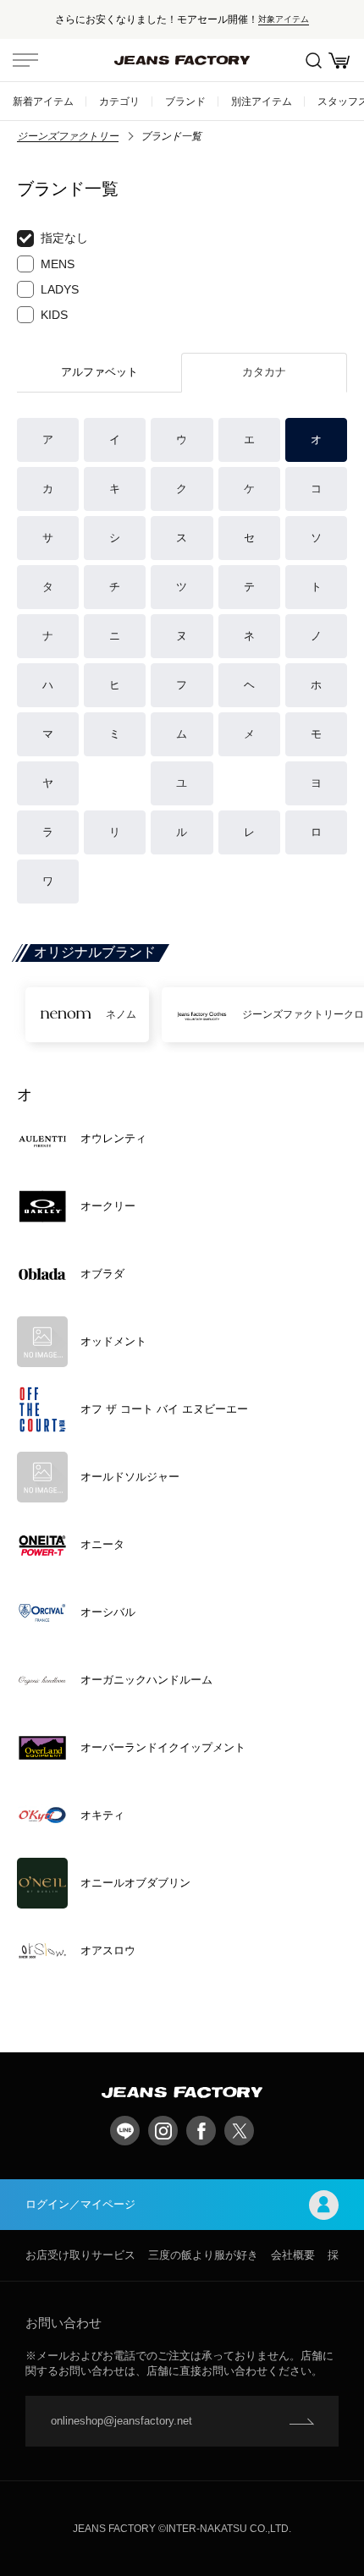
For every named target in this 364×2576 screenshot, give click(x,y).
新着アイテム (43, 101)
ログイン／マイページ (80, 2204)
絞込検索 (313, 60)
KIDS (54, 315)
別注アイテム (262, 101)
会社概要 (293, 2255)
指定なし (64, 238)
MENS (58, 264)
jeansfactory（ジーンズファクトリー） (182, 60)
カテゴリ (119, 101)
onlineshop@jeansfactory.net (121, 2421)
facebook (201, 2131)
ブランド (185, 101)
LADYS (60, 289)
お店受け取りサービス (80, 2255)
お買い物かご (339, 60)
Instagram (163, 2131)
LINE (125, 2131)
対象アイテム (284, 19)
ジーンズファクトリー (68, 136)
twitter (239, 2131)
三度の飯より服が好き (203, 2255)
